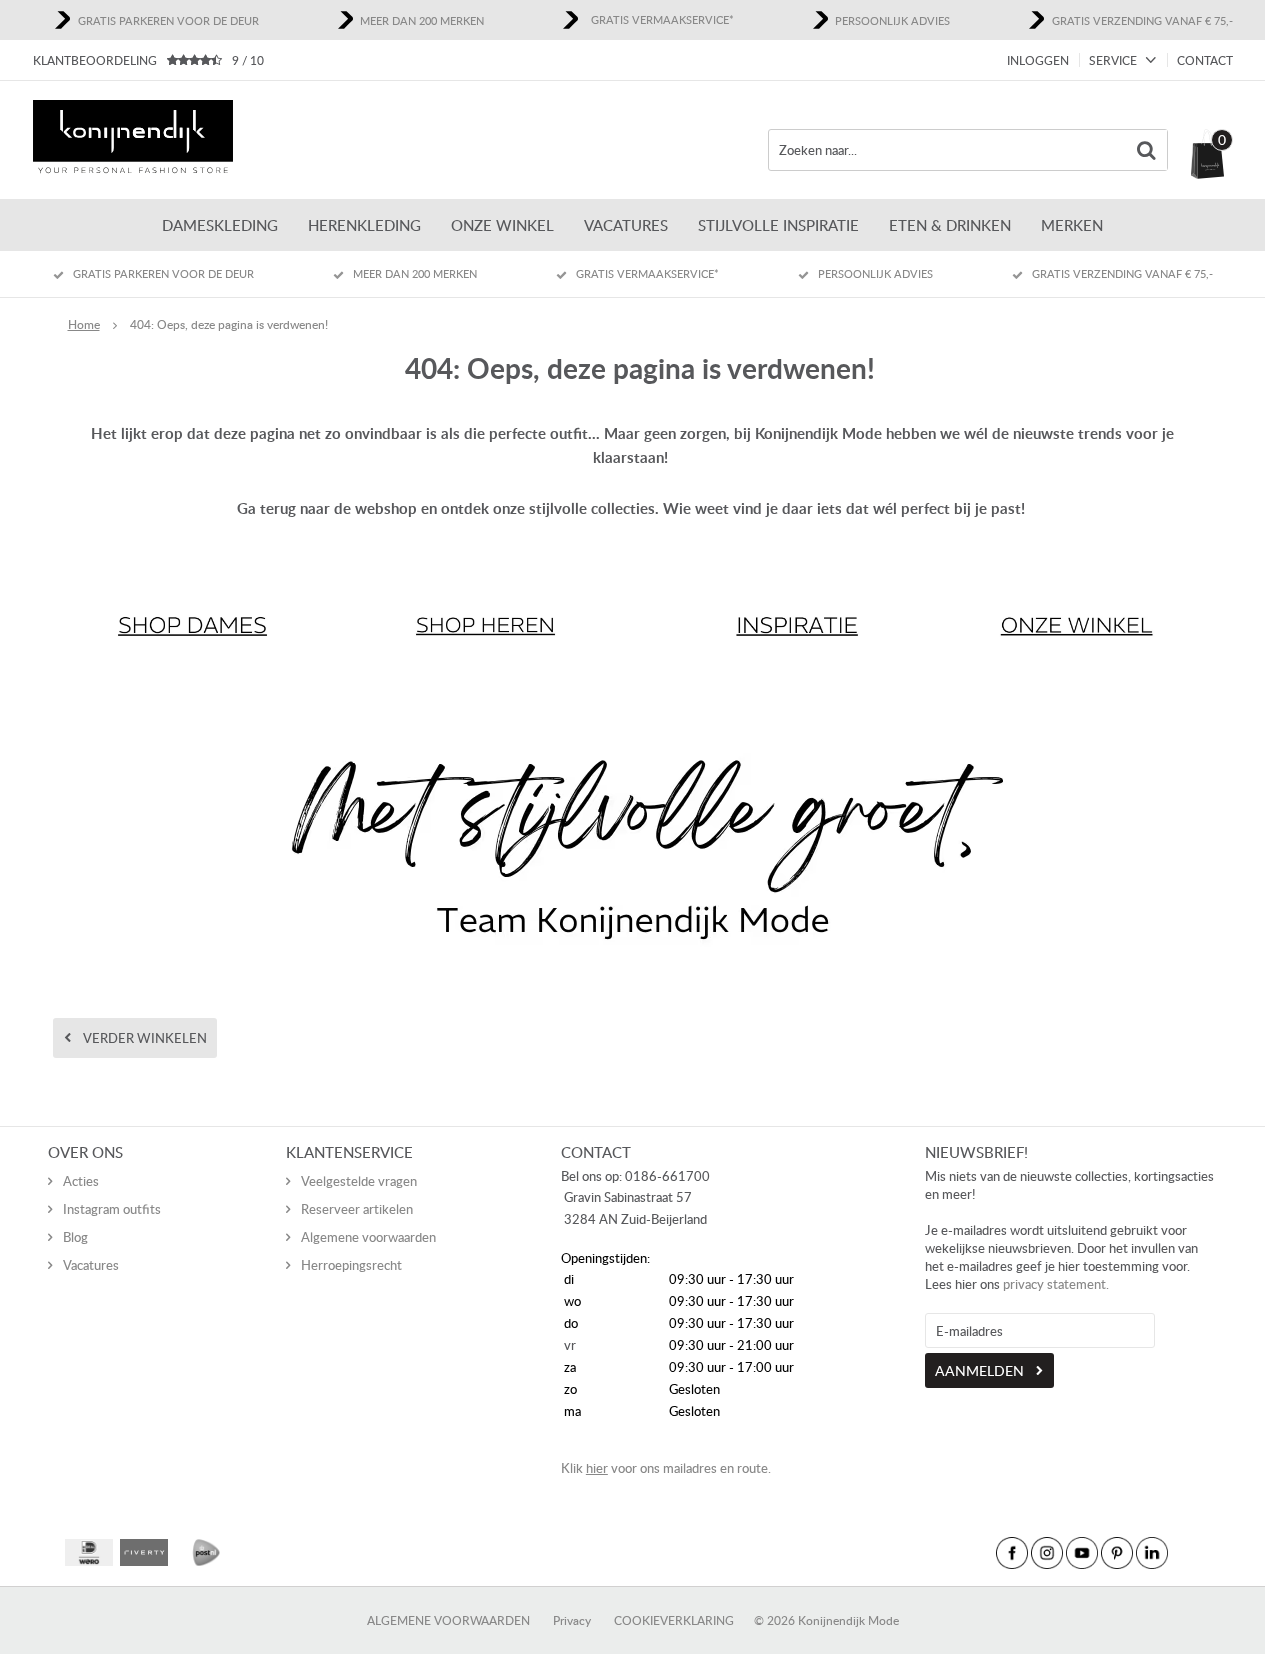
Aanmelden (979, 1370)
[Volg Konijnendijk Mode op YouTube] (1082, 1553)
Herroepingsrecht (351, 1265)
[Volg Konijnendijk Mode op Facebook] (1012, 1553)
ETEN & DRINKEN (950, 225)
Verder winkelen (145, 1038)
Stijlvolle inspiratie (778, 225)
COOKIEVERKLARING (674, 1620)
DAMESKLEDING (220, 225)
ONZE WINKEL (502, 225)
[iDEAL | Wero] (89, 1552)
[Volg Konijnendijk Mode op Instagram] (1047, 1553)
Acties (81, 1181)
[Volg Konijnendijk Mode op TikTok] (1187, 1553)
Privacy (572, 1620)
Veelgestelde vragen (359, 1181)
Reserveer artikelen (357, 1209)
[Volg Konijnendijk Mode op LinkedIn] (1152, 1553)
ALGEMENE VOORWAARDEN (448, 1620)
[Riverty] (144, 1552)
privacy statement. (1056, 1284)
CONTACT (1205, 60)
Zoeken (1147, 150)
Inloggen (1038, 60)
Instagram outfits (112, 1209)
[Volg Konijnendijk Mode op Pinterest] (1117, 1553)
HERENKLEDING (364, 225)
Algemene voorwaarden (368, 1237)
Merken (1072, 225)
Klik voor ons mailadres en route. (666, 1468)
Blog (75, 1237)
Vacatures (626, 225)
